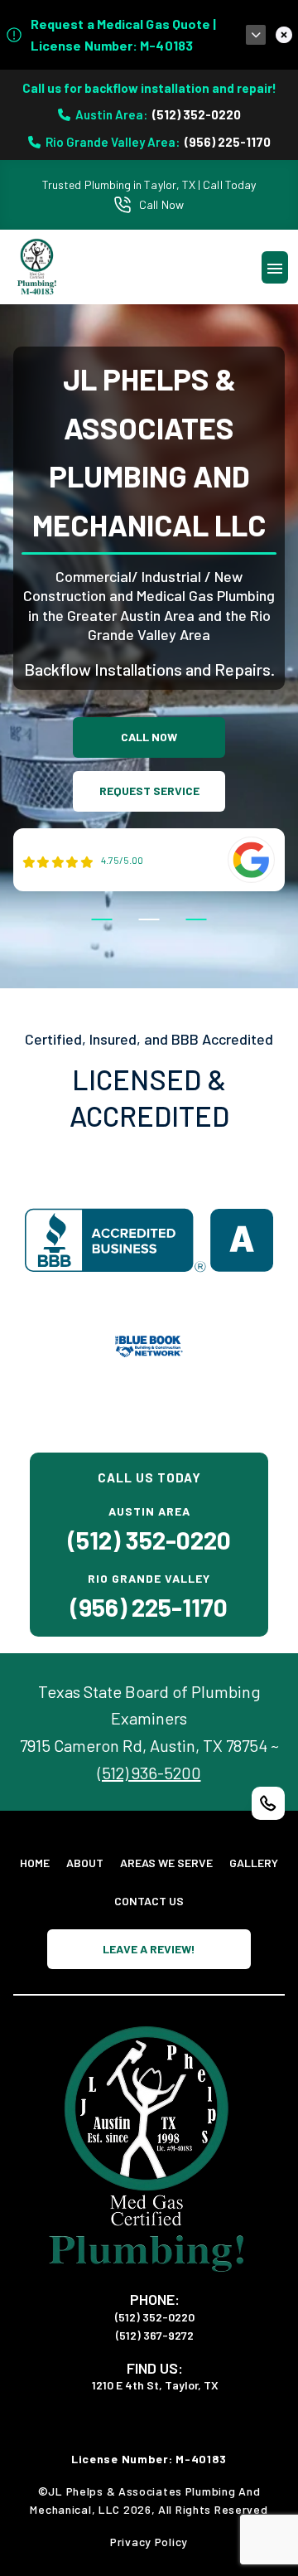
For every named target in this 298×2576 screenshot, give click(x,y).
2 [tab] (149, 919)
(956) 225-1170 (228, 142)
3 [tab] (197, 919)
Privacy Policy (149, 2542)
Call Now (161, 204)
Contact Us (149, 1901)
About (85, 1863)
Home (35, 1863)
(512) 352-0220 (197, 114)
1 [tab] (102, 919)
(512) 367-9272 (155, 2335)
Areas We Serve (166, 1863)
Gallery (254, 1863)
